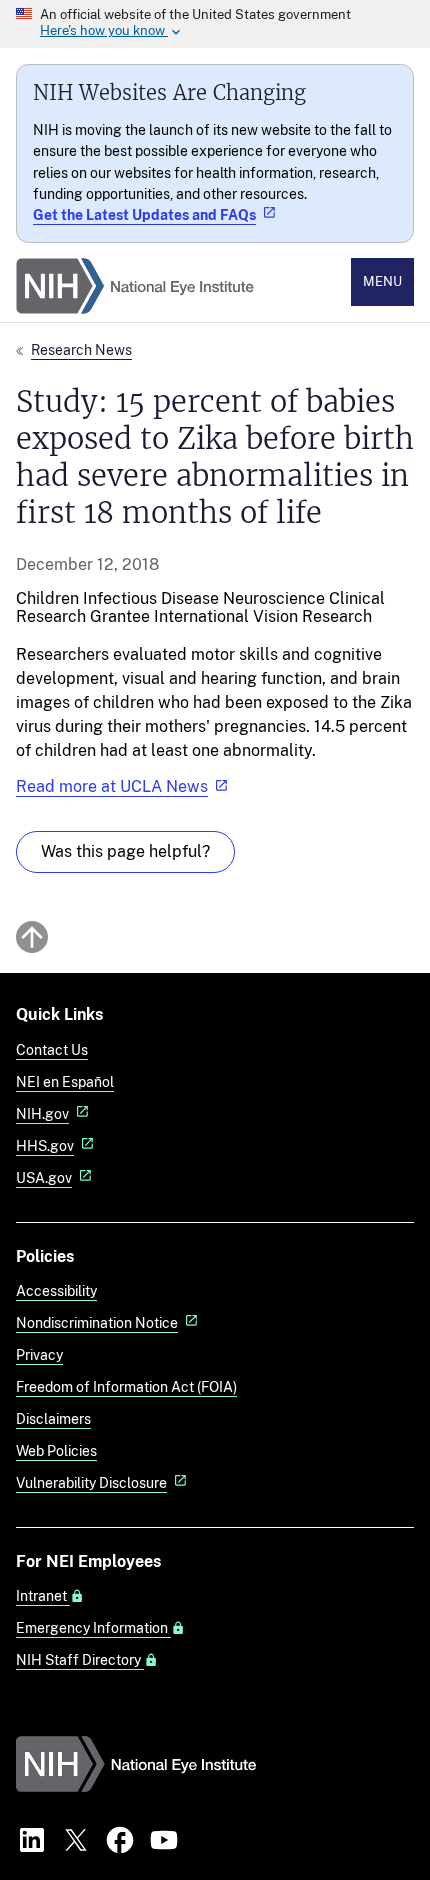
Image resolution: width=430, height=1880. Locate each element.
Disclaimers (53, 1418)
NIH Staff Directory (80, 1660)
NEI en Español (65, 1081)
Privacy (39, 1354)
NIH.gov (42, 1113)
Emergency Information (93, 1628)
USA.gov (44, 1177)
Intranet (43, 1596)
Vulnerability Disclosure (91, 1482)
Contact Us (52, 1049)
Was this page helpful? (125, 851)
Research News (81, 349)
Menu (382, 281)
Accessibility (56, 1290)
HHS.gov (45, 1145)
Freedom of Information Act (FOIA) (126, 1386)
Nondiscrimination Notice (97, 1322)
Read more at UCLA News (112, 786)
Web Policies (56, 1450)
